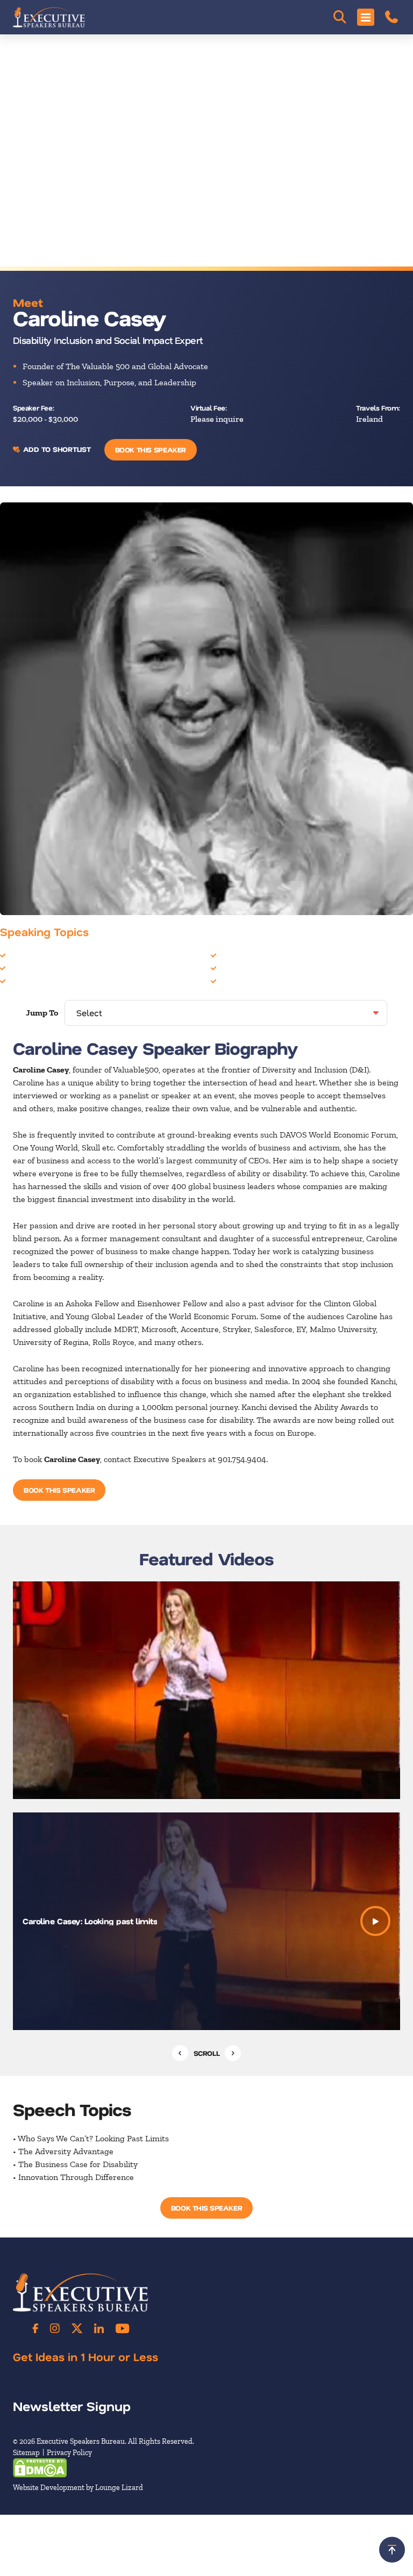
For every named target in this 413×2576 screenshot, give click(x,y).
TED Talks (238, 980)
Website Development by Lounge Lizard (78, 2488)
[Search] (340, 17)
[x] (77, 2328)
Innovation (28, 980)
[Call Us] (391, 17)
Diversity (25, 955)
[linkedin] (99, 2328)
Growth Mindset (39, 967)
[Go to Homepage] (49, 17)
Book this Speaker (151, 449)
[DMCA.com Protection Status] (40, 2467)
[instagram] (55, 2328)
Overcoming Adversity (261, 967)
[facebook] (35, 2328)
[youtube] (122, 2328)
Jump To (42, 1013)
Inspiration (239, 955)
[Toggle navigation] (366, 17)
